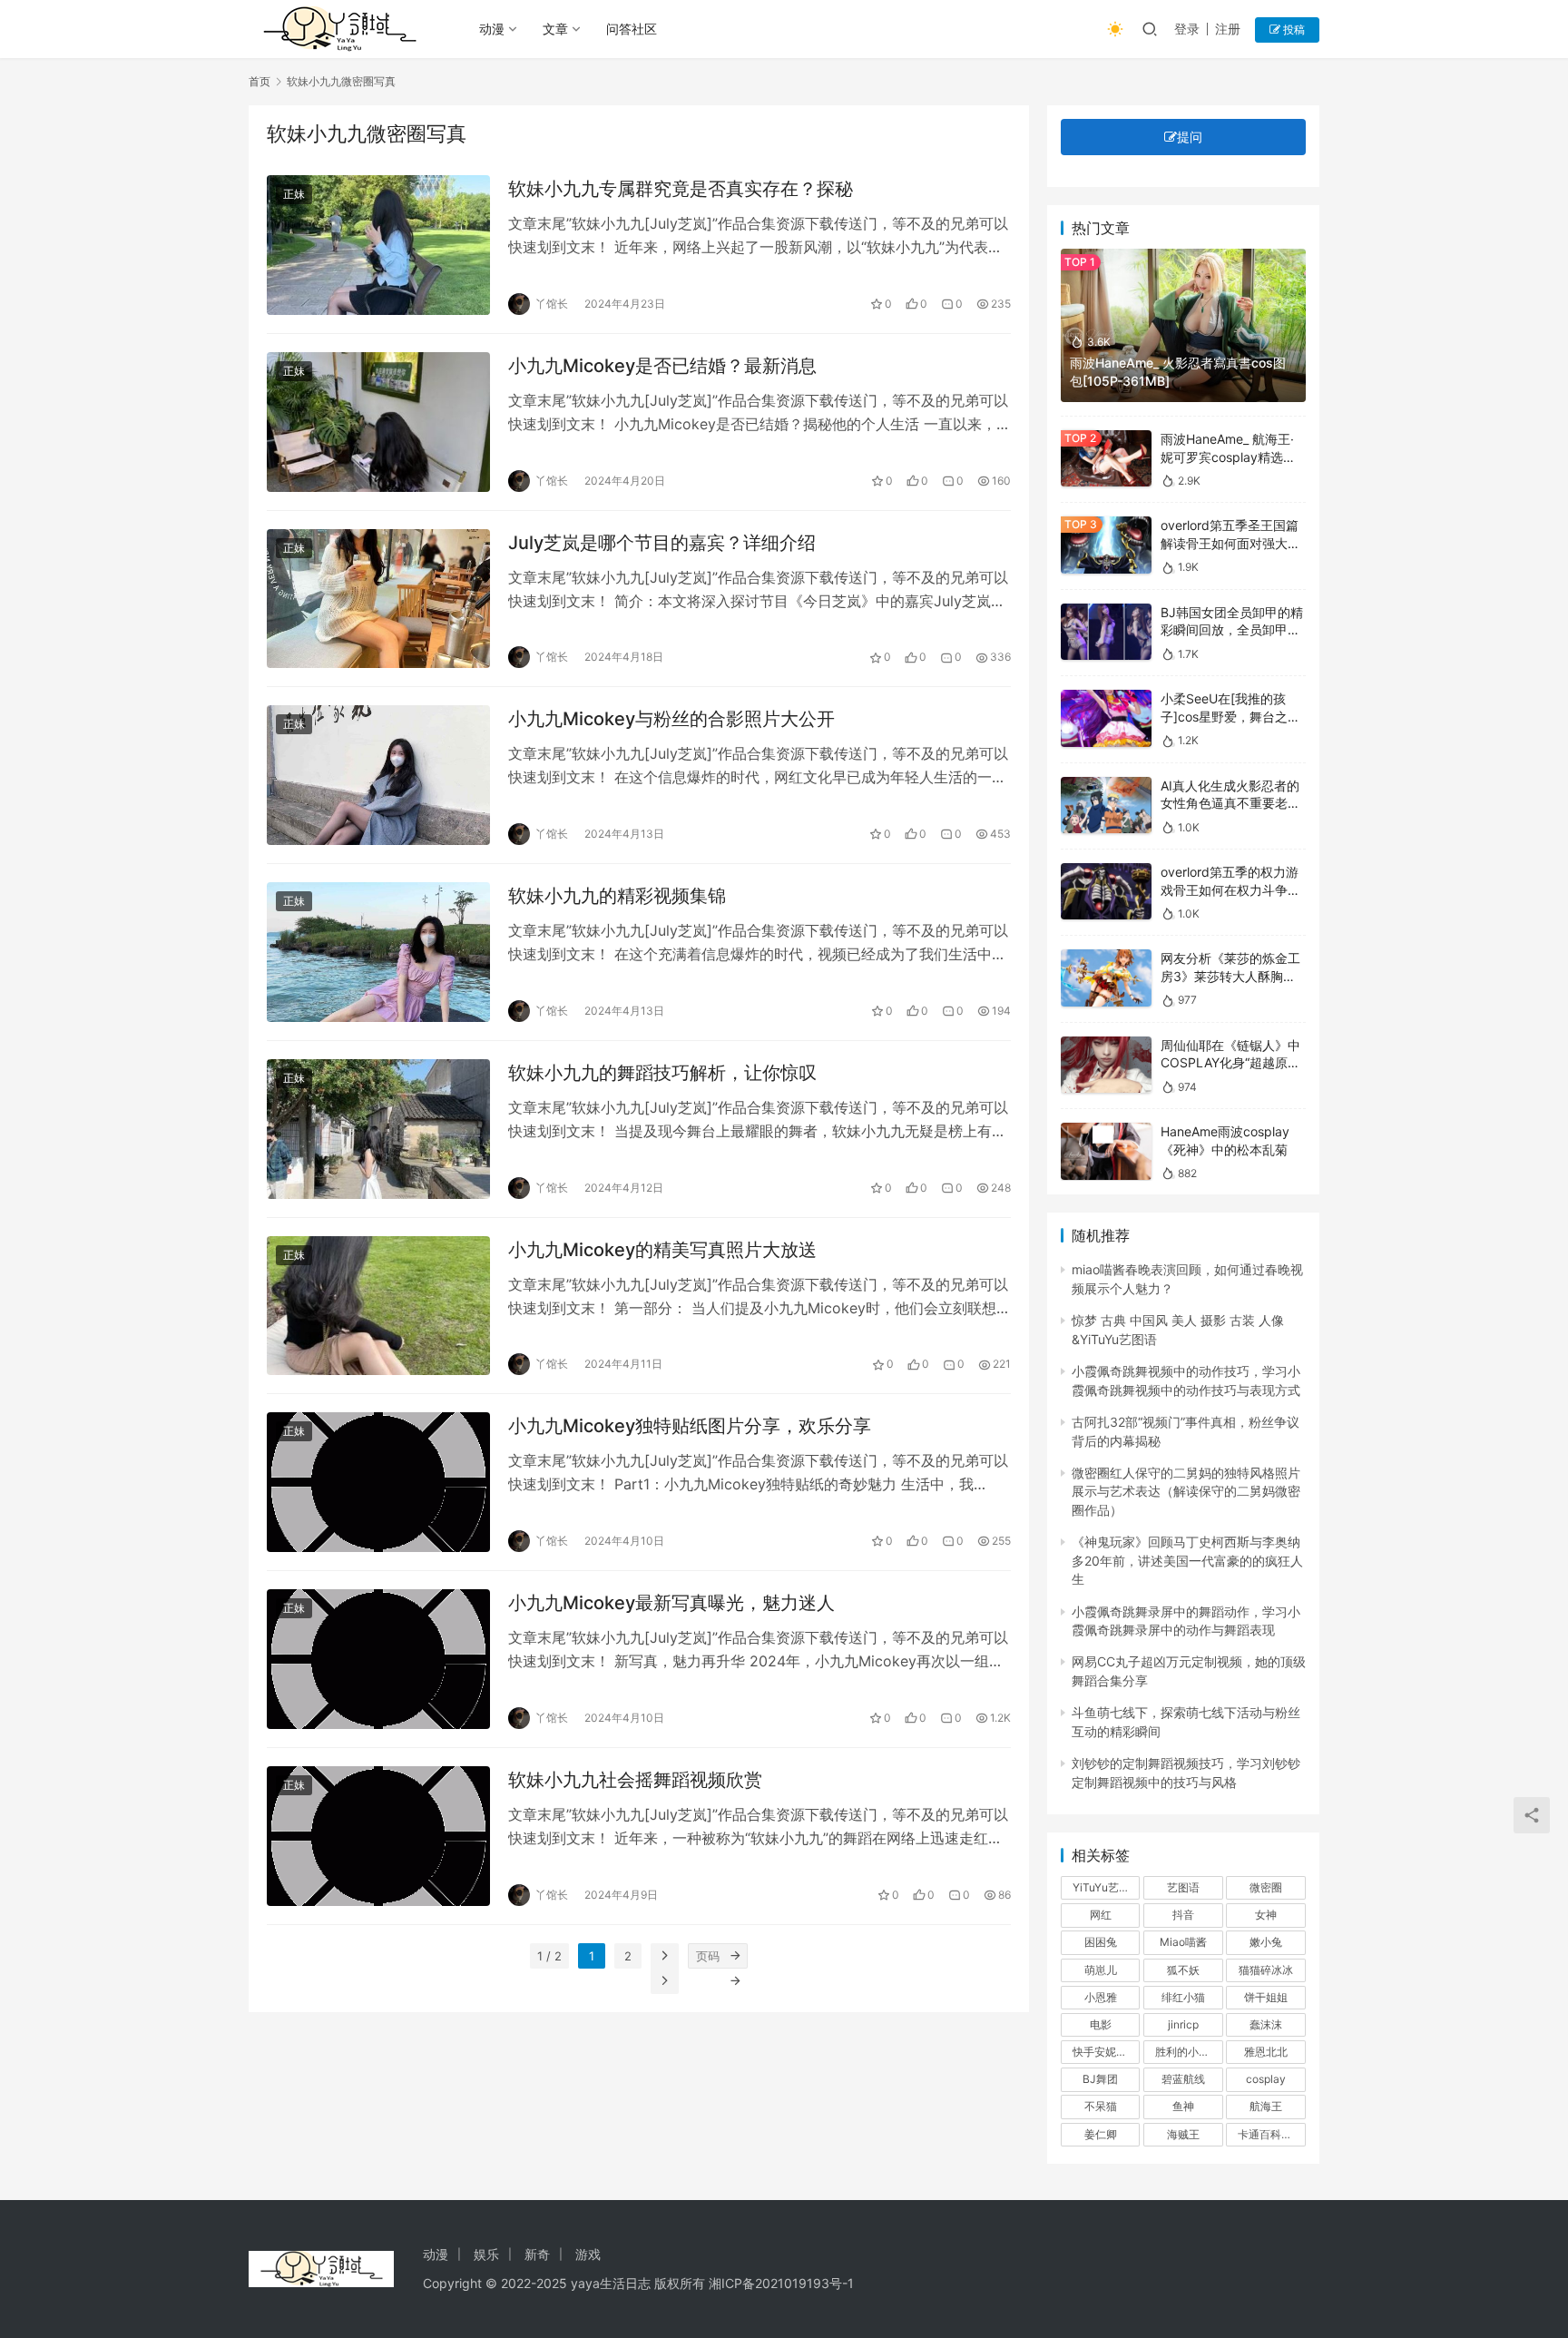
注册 (1228, 29)
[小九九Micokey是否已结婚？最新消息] (378, 422)
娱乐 (486, 2254)
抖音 (1183, 1915)
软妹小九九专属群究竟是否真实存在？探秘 (681, 189)
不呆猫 (1101, 2106)
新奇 (537, 2254)
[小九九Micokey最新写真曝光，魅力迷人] (378, 1659)
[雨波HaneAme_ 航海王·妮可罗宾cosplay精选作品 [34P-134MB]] (1106, 459)
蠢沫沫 (1266, 2024)
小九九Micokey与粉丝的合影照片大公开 (671, 719)
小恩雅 (1101, 1997)
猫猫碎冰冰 (1266, 1970)
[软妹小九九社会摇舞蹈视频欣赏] (378, 1836)
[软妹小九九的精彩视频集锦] (378, 952)
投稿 (1293, 29)
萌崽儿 (1101, 1970)
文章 (555, 29)
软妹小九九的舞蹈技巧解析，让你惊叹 (662, 1073)
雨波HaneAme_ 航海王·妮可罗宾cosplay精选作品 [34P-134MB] (1228, 457)
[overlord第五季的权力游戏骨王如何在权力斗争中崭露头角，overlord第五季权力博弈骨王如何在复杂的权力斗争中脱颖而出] (1106, 892)
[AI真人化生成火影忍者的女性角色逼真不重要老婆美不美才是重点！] (1106, 806)
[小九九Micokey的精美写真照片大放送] (378, 1306)
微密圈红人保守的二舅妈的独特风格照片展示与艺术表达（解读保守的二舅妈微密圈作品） (1186, 1491)
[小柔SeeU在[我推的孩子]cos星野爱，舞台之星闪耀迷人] (1106, 718)
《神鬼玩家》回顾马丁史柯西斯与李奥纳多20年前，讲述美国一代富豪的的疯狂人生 (1187, 1560)
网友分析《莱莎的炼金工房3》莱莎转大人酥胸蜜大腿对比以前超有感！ (1230, 976)
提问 (1190, 137)
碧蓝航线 (1183, 2079)
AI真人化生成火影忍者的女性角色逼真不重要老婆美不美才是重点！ (1230, 803)
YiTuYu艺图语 (1106, 1887)
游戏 (588, 2254)
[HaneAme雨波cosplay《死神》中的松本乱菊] (1106, 1151)
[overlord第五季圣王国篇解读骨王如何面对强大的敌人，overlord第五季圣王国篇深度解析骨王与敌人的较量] (1106, 545)
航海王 (1266, 2106)
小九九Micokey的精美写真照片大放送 (662, 1250)
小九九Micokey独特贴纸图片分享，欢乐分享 (690, 1426)
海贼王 (1183, 2134)
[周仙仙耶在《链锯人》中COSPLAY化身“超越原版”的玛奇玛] (1106, 1065)
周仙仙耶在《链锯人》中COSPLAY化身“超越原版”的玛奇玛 (1233, 1063)
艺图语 (1183, 1887)
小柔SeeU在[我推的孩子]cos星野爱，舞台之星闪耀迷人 (1230, 716)
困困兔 (1101, 1942)
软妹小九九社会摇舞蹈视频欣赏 (635, 1780)
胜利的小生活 (1188, 2052)
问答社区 (632, 29)
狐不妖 (1183, 1970)
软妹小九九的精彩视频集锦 (617, 896)
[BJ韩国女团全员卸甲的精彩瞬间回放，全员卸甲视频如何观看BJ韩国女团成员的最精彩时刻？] (1106, 632)
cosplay (1266, 2079)
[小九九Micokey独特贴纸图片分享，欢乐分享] (378, 1482)
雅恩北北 (1266, 2052)
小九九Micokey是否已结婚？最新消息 (662, 366)
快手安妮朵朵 (1105, 2052)
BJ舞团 (1100, 2079)
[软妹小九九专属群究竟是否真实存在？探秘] (378, 245)
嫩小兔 (1266, 1942)
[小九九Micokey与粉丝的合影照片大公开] (378, 775)
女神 (1266, 1915)
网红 (1101, 1915)
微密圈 (1266, 1887)
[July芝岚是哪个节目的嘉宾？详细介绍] (378, 599)
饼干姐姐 (1266, 1997)
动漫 (492, 29)
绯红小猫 (1183, 1997)
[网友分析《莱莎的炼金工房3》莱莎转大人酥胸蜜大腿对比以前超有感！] (1106, 978)
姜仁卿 (1101, 2134)
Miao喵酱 (1183, 1942)
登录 (1187, 29)
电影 (1101, 2024)
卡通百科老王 (1270, 2134)
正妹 (294, 194)
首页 (260, 81)
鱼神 (1183, 2106)
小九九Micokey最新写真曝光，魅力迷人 (671, 1603)
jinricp (1183, 2024)
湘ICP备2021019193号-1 (781, 2283)
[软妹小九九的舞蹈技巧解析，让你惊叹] (378, 1129)
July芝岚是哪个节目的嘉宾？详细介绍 (662, 543)
